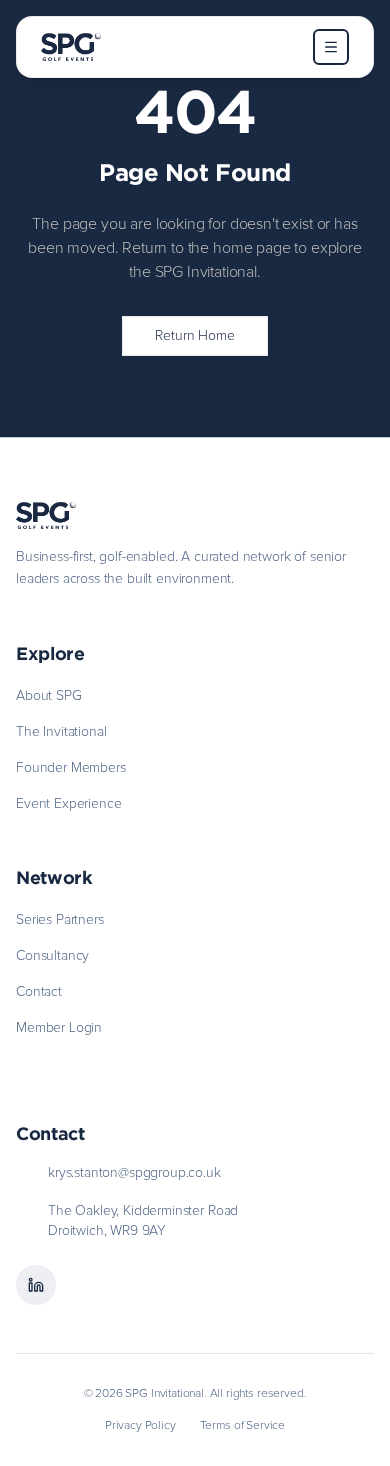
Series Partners (60, 920)
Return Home (194, 336)
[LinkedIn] (36, 1285)
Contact (39, 992)
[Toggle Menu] (331, 47)
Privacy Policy (140, 1426)
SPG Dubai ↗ (56, 1061)
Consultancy (52, 956)
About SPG (49, 696)
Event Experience (68, 804)
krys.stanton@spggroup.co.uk (134, 1173)
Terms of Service (242, 1426)
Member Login (59, 1028)
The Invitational (61, 732)
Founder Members (71, 768)
